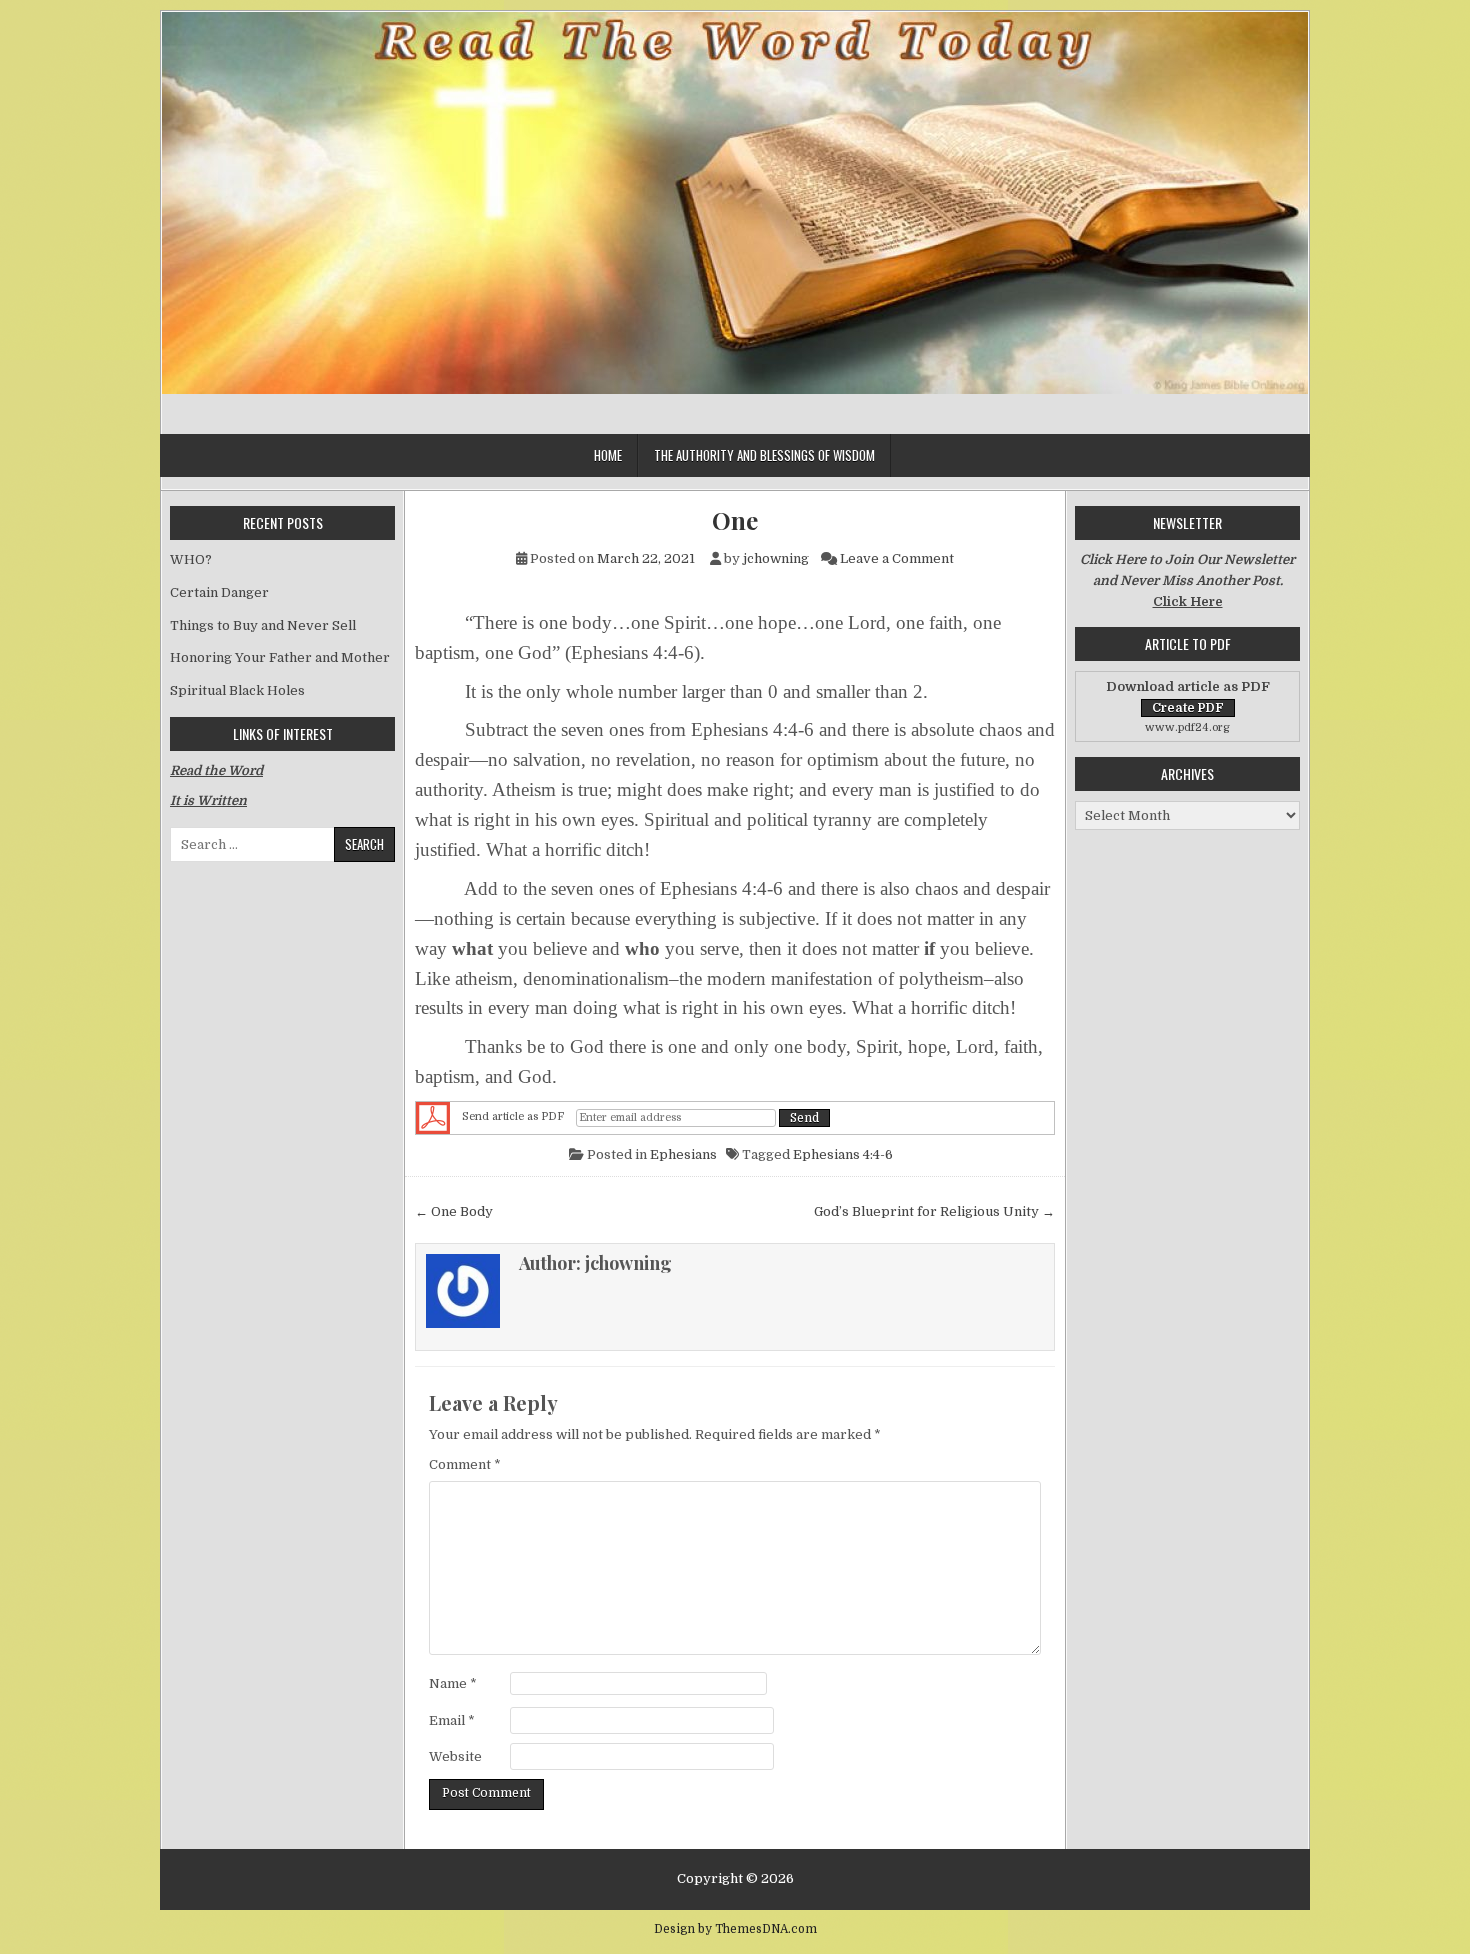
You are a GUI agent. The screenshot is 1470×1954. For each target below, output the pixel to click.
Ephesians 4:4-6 (843, 1154)
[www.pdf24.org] (433, 1118)
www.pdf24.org (1187, 727)
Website (455, 1756)
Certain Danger (219, 592)
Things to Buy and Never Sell (263, 625)
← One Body (454, 1211)
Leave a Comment (897, 558)
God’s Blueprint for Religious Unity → (934, 1211)
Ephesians (683, 1154)
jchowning (776, 558)
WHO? (191, 559)
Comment (465, 1464)
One (735, 520)
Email (452, 1720)
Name (453, 1683)
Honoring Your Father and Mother (280, 657)
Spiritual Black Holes (237, 690)
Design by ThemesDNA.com (735, 1929)
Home (608, 455)
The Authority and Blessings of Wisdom (764, 455)
